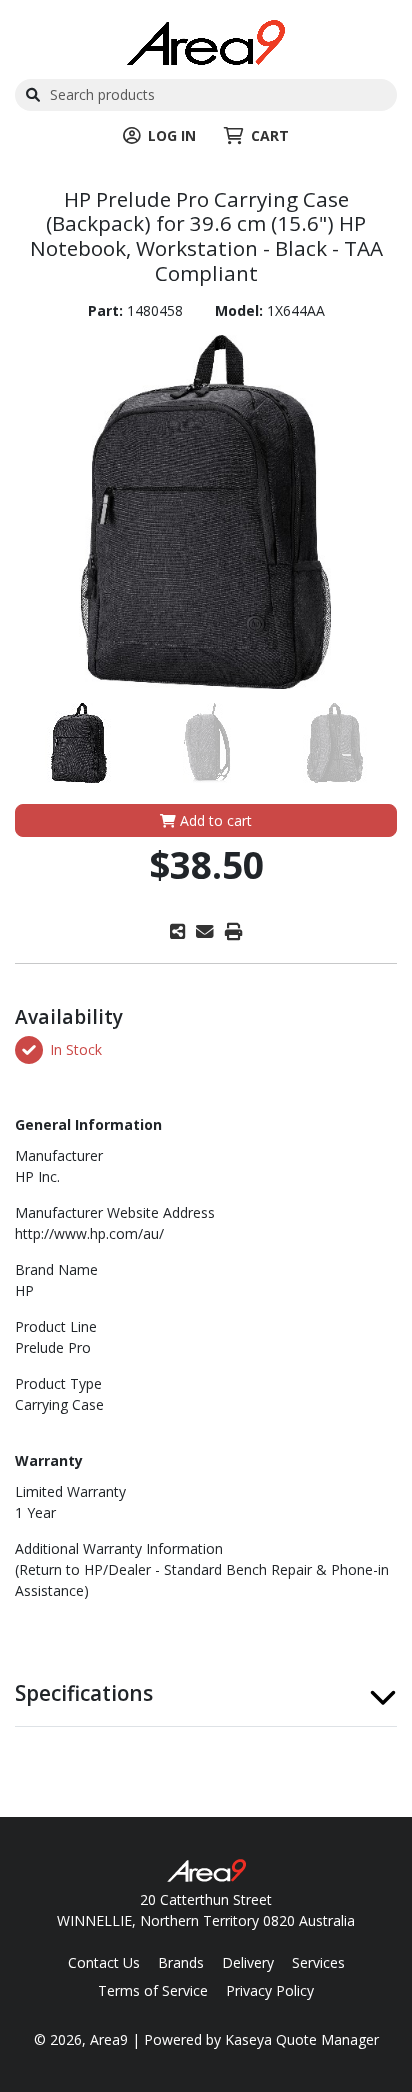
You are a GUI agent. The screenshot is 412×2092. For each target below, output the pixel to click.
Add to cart (214, 820)
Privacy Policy (270, 1990)
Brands (181, 1962)
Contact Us (104, 1962)
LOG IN (172, 135)
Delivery (248, 1962)
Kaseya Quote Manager (302, 2039)
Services (318, 1962)
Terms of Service (153, 1990)
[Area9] (206, 40)
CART (270, 135)
